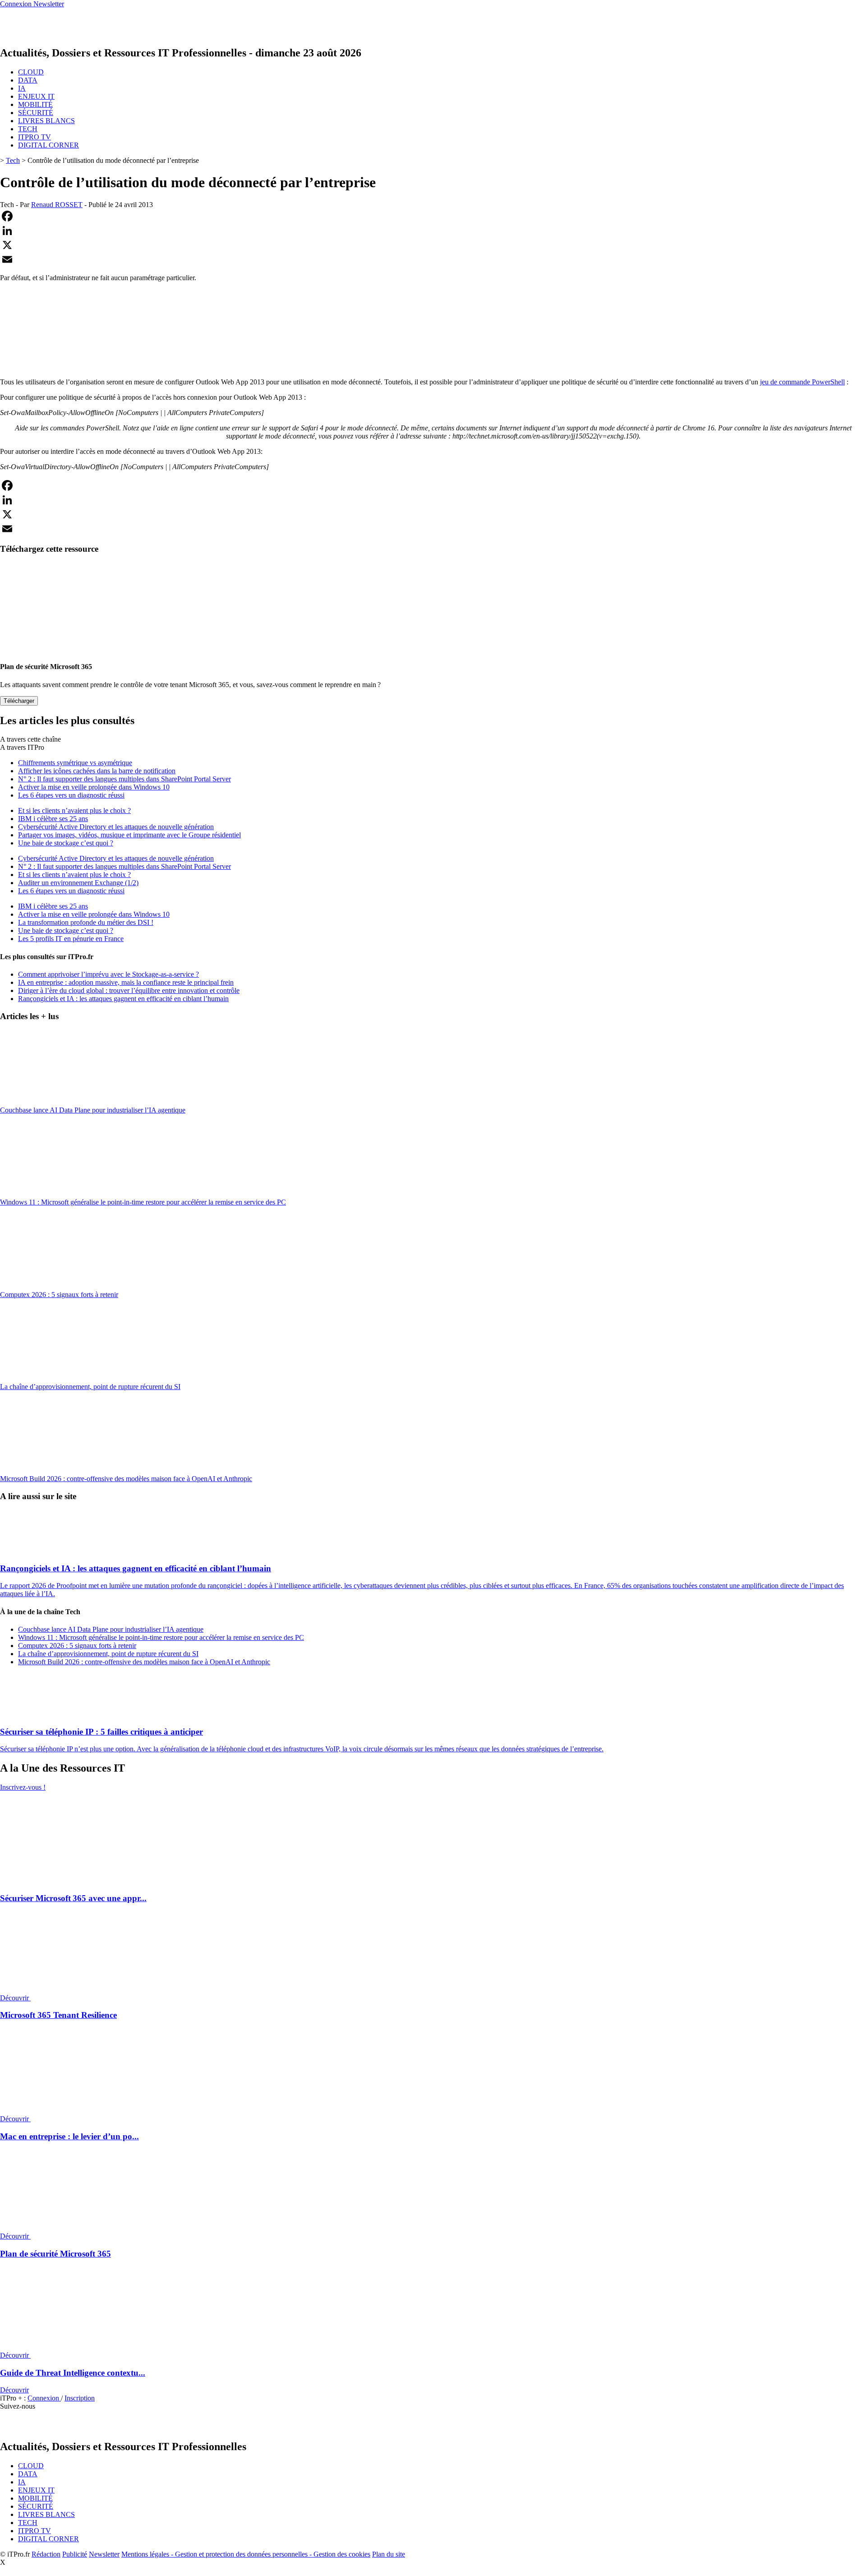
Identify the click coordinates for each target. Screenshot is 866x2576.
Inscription (80, 2398)
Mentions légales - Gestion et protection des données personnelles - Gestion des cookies (246, 2554)
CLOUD (31, 72)
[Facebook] (433, 216)
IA (22, 88)
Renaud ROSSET (57, 205)
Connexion (44, 2398)
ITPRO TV (35, 137)
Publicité (75, 2554)
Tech (13, 160)
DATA (28, 80)
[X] (433, 245)
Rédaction (46, 2554)
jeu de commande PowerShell (802, 382)
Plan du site (389, 2554)
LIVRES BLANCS (46, 121)
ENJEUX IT (36, 96)
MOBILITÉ (35, 104)
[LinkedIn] (433, 231)
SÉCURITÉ (36, 113)
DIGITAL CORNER (48, 145)
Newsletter (104, 2554)
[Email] (433, 259)
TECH (28, 129)
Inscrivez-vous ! (23, 1787)
